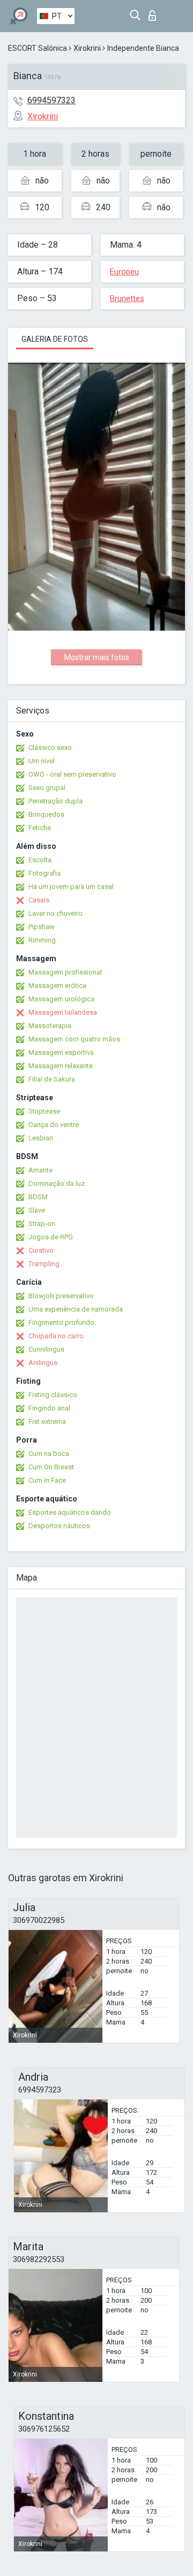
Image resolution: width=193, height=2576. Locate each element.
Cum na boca (49, 1454)
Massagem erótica (57, 986)
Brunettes (127, 298)
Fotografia (44, 873)
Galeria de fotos (55, 339)
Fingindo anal (49, 1408)
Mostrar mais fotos (97, 657)
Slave (37, 1210)
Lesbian (41, 1138)
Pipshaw (42, 927)
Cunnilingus (46, 1349)
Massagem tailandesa (63, 1012)
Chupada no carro (56, 1336)
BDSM (38, 1197)
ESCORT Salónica (38, 48)
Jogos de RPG (51, 1237)
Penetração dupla (55, 801)
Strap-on (42, 1224)
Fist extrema (47, 1421)
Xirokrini (87, 48)
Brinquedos (46, 814)
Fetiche (40, 828)
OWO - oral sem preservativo (72, 774)
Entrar (155, 13)
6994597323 (51, 100)
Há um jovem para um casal (71, 887)
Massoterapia (50, 1026)
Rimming (42, 940)
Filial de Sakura (52, 1079)
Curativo (41, 1250)
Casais (39, 900)
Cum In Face (47, 1480)
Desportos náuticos (59, 1526)
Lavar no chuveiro (55, 913)
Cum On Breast (51, 1467)
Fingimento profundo (61, 1322)
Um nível (42, 761)
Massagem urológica (61, 999)
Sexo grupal (47, 788)
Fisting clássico (53, 1395)
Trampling (44, 1264)
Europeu (124, 272)
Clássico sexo (50, 747)
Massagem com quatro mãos (74, 1039)
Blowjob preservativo (61, 1296)
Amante (40, 1170)
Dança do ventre (54, 1125)
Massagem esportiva (61, 1052)
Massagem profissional (65, 972)
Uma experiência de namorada (76, 1309)
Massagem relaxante (61, 1066)
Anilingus (43, 1363)
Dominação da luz (57, 1183)
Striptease (44, 1111)
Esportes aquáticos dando (70, 1512)
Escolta (40, 860)
